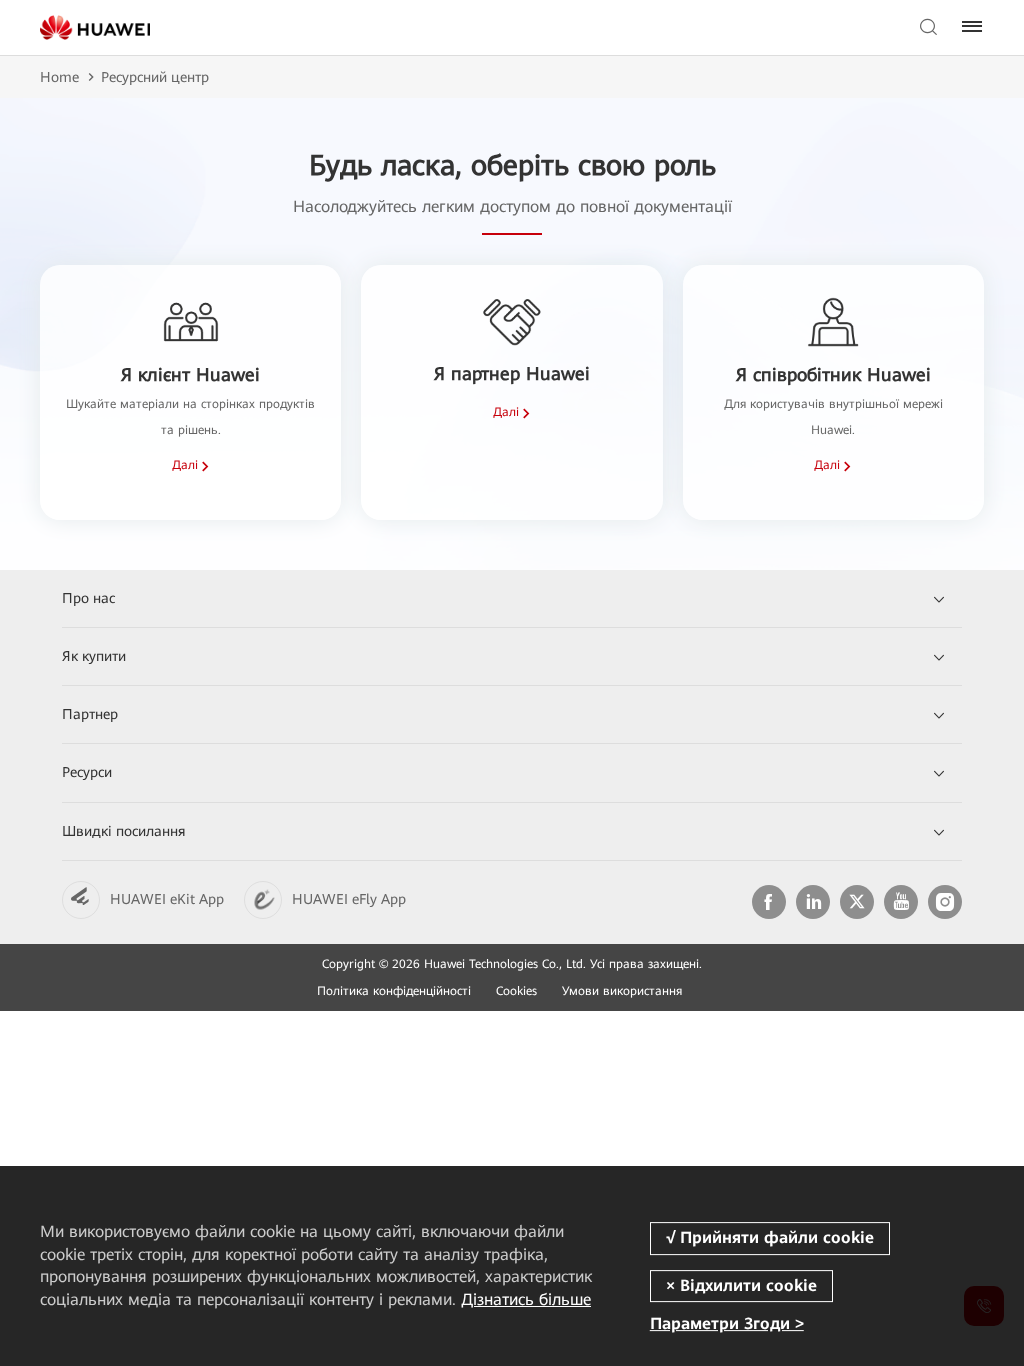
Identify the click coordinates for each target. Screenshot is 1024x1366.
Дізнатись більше (526, 1299)
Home (59, 77)
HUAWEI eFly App (349, 899)
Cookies (516, 991)
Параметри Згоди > (727, 1323)
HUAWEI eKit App (167, 899)
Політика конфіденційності (394, 991)
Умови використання (622, 991)
